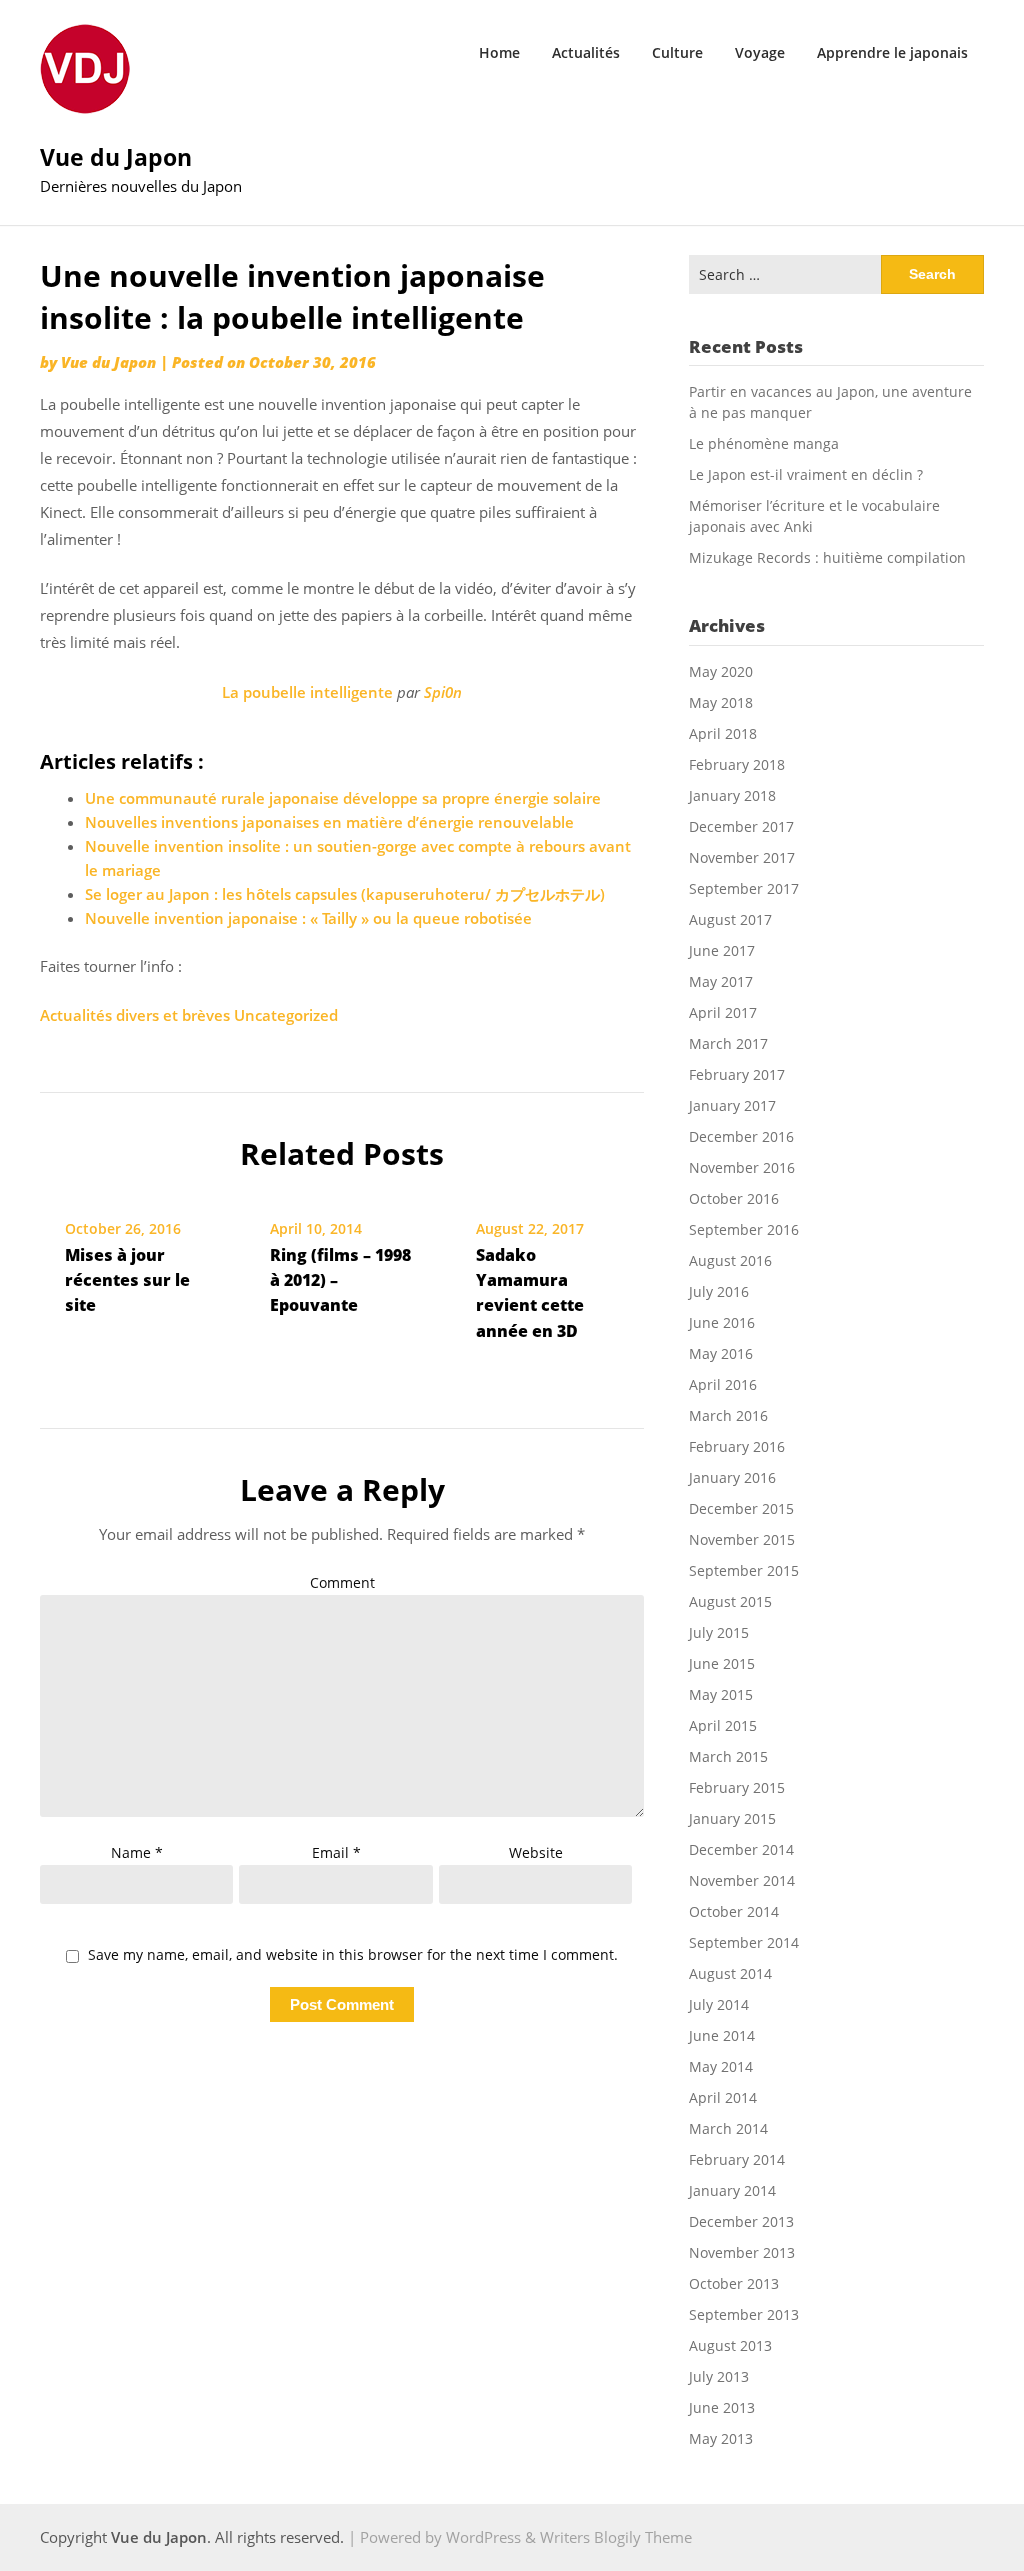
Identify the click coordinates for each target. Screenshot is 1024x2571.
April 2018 (723, 733)
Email (336, 1852)
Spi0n (443, 692)
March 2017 (728, 1043)
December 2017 (741, 826)
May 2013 (721, 2438)
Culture (677, 52)
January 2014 (732, 2190)
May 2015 (721, 1694)
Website (536, 1852)
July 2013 (719, 2376)
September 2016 (744, 1229)
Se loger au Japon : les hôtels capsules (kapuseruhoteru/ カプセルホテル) (345, 894)
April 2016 (723, 1384)
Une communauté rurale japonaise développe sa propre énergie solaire (343, 798)
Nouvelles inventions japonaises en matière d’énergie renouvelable (329, 822)
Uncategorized (286, 1015)
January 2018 (732, 795)
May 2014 (721, 2066)
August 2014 (730, 1973)
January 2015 (732, 1818)
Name (137, 1852)
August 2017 (730, 919)
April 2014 (723, 2097)
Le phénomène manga (764, 443)
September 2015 (744, 1570)
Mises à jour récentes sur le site (127, 1280)
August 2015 (730, 1601)
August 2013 (730, 2345)
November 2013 (742, 2252)
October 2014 (734, 1911)
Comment (342, 1582)
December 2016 (741, 1136)
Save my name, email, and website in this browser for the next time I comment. (353, 1955)
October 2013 (734, 2283)
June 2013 (722, 2407)
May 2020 (721, 671)
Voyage (760, 52)
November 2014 (742, 1880)
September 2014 (744, 1942)
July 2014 (719, 2004)
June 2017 (722, 950)
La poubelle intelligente (307, 692)
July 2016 (719, 1291)
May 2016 (721, 1353)
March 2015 (728, 1756)
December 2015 (741, 1508)
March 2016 (728, 1415)
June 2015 (722, 1663)
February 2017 (737, 1074)
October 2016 (734, 1198)
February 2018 (737, 764)
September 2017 (744, 888)
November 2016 (742, 1167)
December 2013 (741, 2221)
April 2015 (723, 1725)
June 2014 (722, 2035)
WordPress (483, 2537)
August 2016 (730, 1260)
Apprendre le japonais (892, 52)
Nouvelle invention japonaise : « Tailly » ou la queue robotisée (308, 918)
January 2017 (732, 1105)
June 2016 (722, 1322)
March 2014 (728, 2128)
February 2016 (737, 1446)
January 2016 (732, 1477)
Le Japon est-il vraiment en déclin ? (806, 474)
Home (499, 52)
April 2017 (723, 1012)
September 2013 (744, 2314)
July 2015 (719, 1632)
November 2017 (742, 857)
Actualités (586, 52)
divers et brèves (173, 1015)
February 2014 (737, 2159)
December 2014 (741, 1849)
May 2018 (721, 702)
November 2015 (742, 1539)
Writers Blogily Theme (616, 2537)
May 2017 (721, 981)
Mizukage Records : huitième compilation (827, 557)
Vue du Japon (116, 157)
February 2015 (737, 1787)
